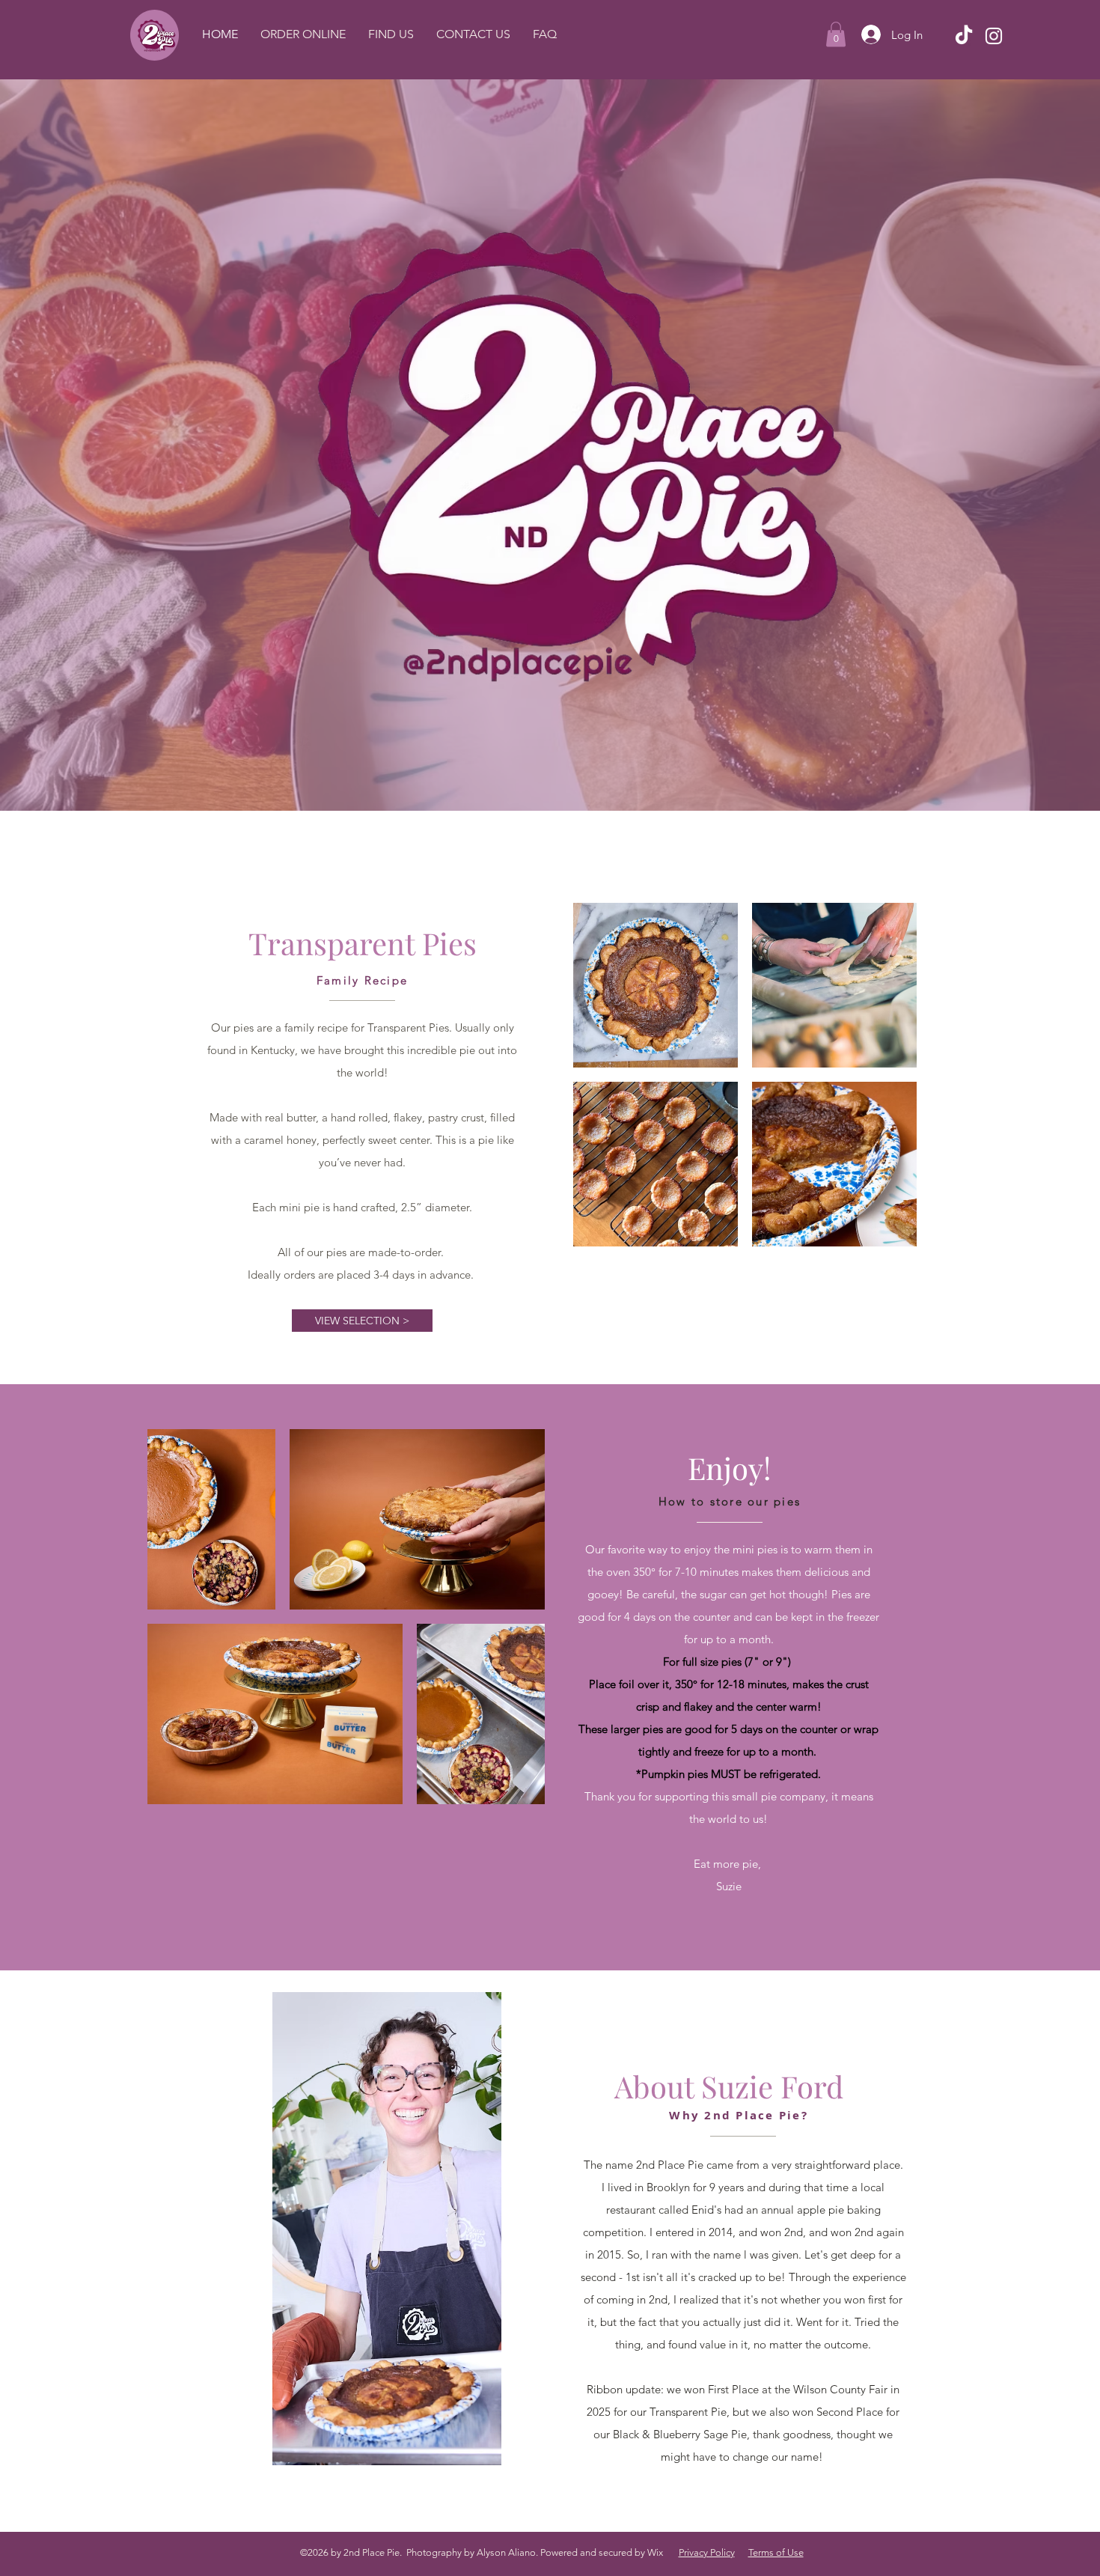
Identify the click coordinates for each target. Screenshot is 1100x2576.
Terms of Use (776, 2552)
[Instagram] (994, 36)
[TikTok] (964, 36)
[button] (836, 34)
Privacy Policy (707, 2552)
